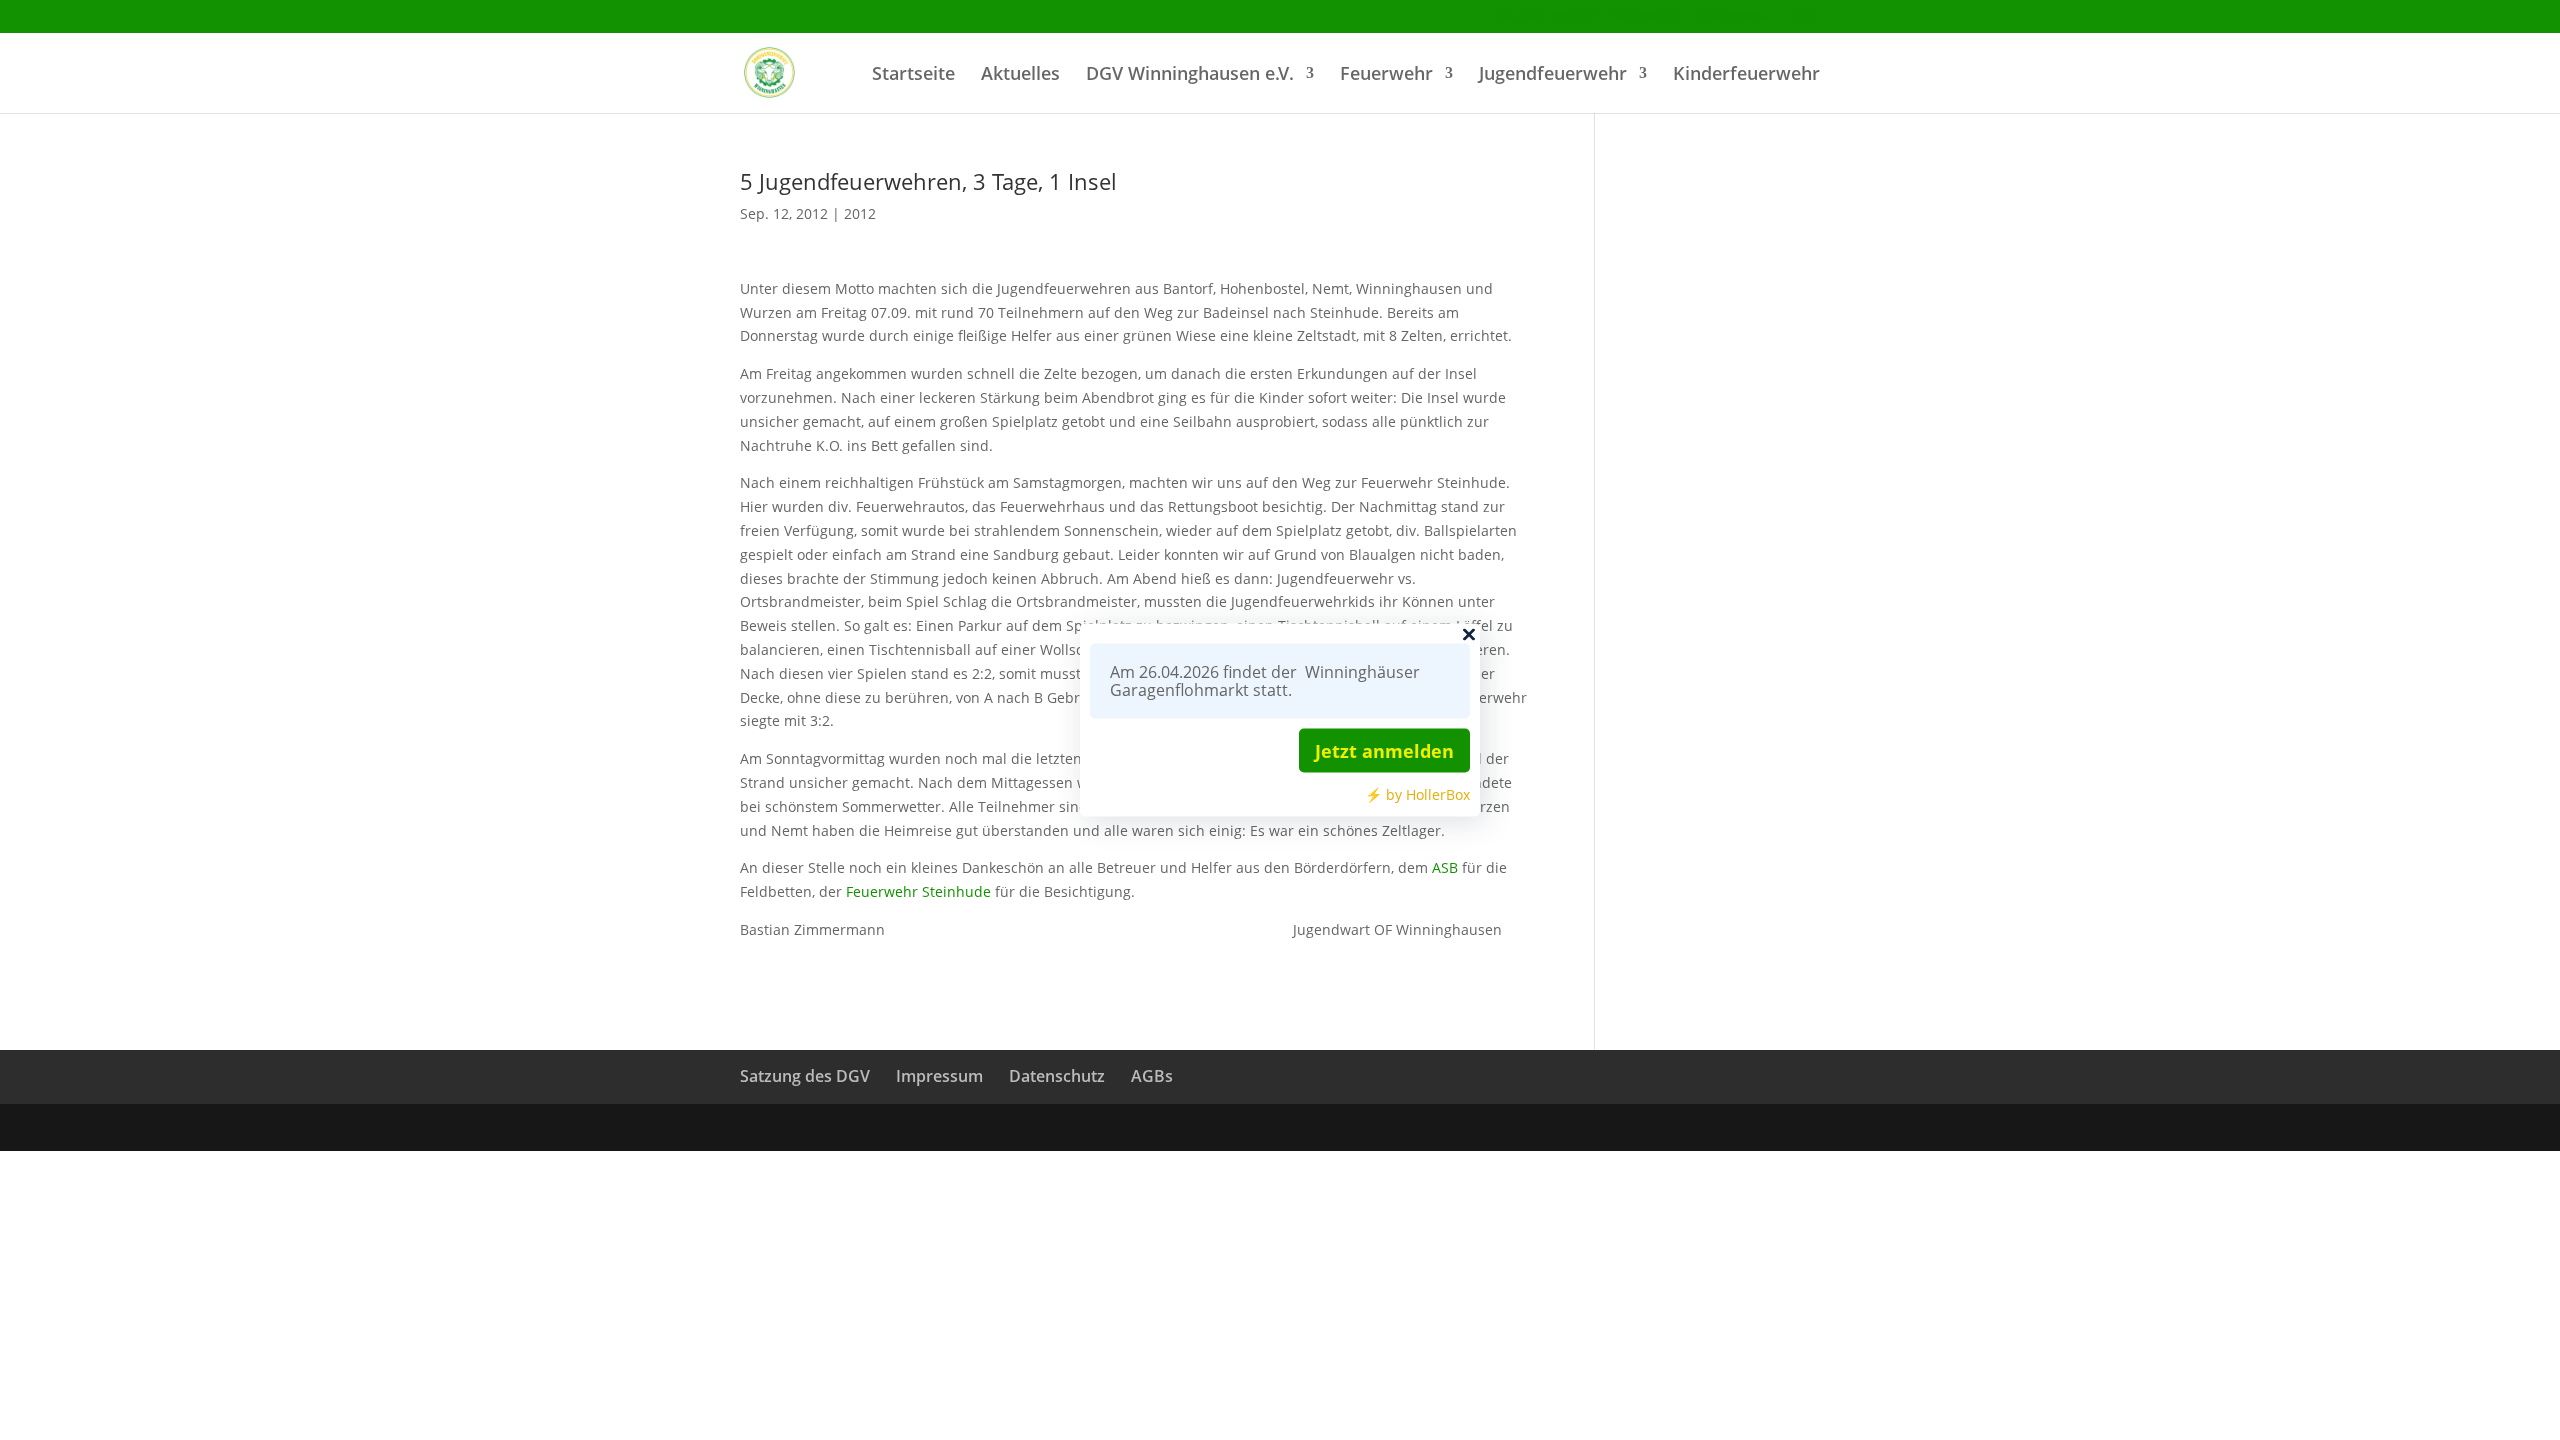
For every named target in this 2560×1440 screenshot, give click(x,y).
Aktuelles (1020, 75)
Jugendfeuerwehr (1553, 75)
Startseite (913, 75)
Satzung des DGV (1545, 16)
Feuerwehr (1386, 75)
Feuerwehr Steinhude (918, 891)
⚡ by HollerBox (1417, 794)
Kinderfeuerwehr (1746, 75)
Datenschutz (1733, 16)
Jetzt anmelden (1384, 751)
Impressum (1645, 16)
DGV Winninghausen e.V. (1190, 75)
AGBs (1804, 16)
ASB (1445, 867)
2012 (860, 213)
